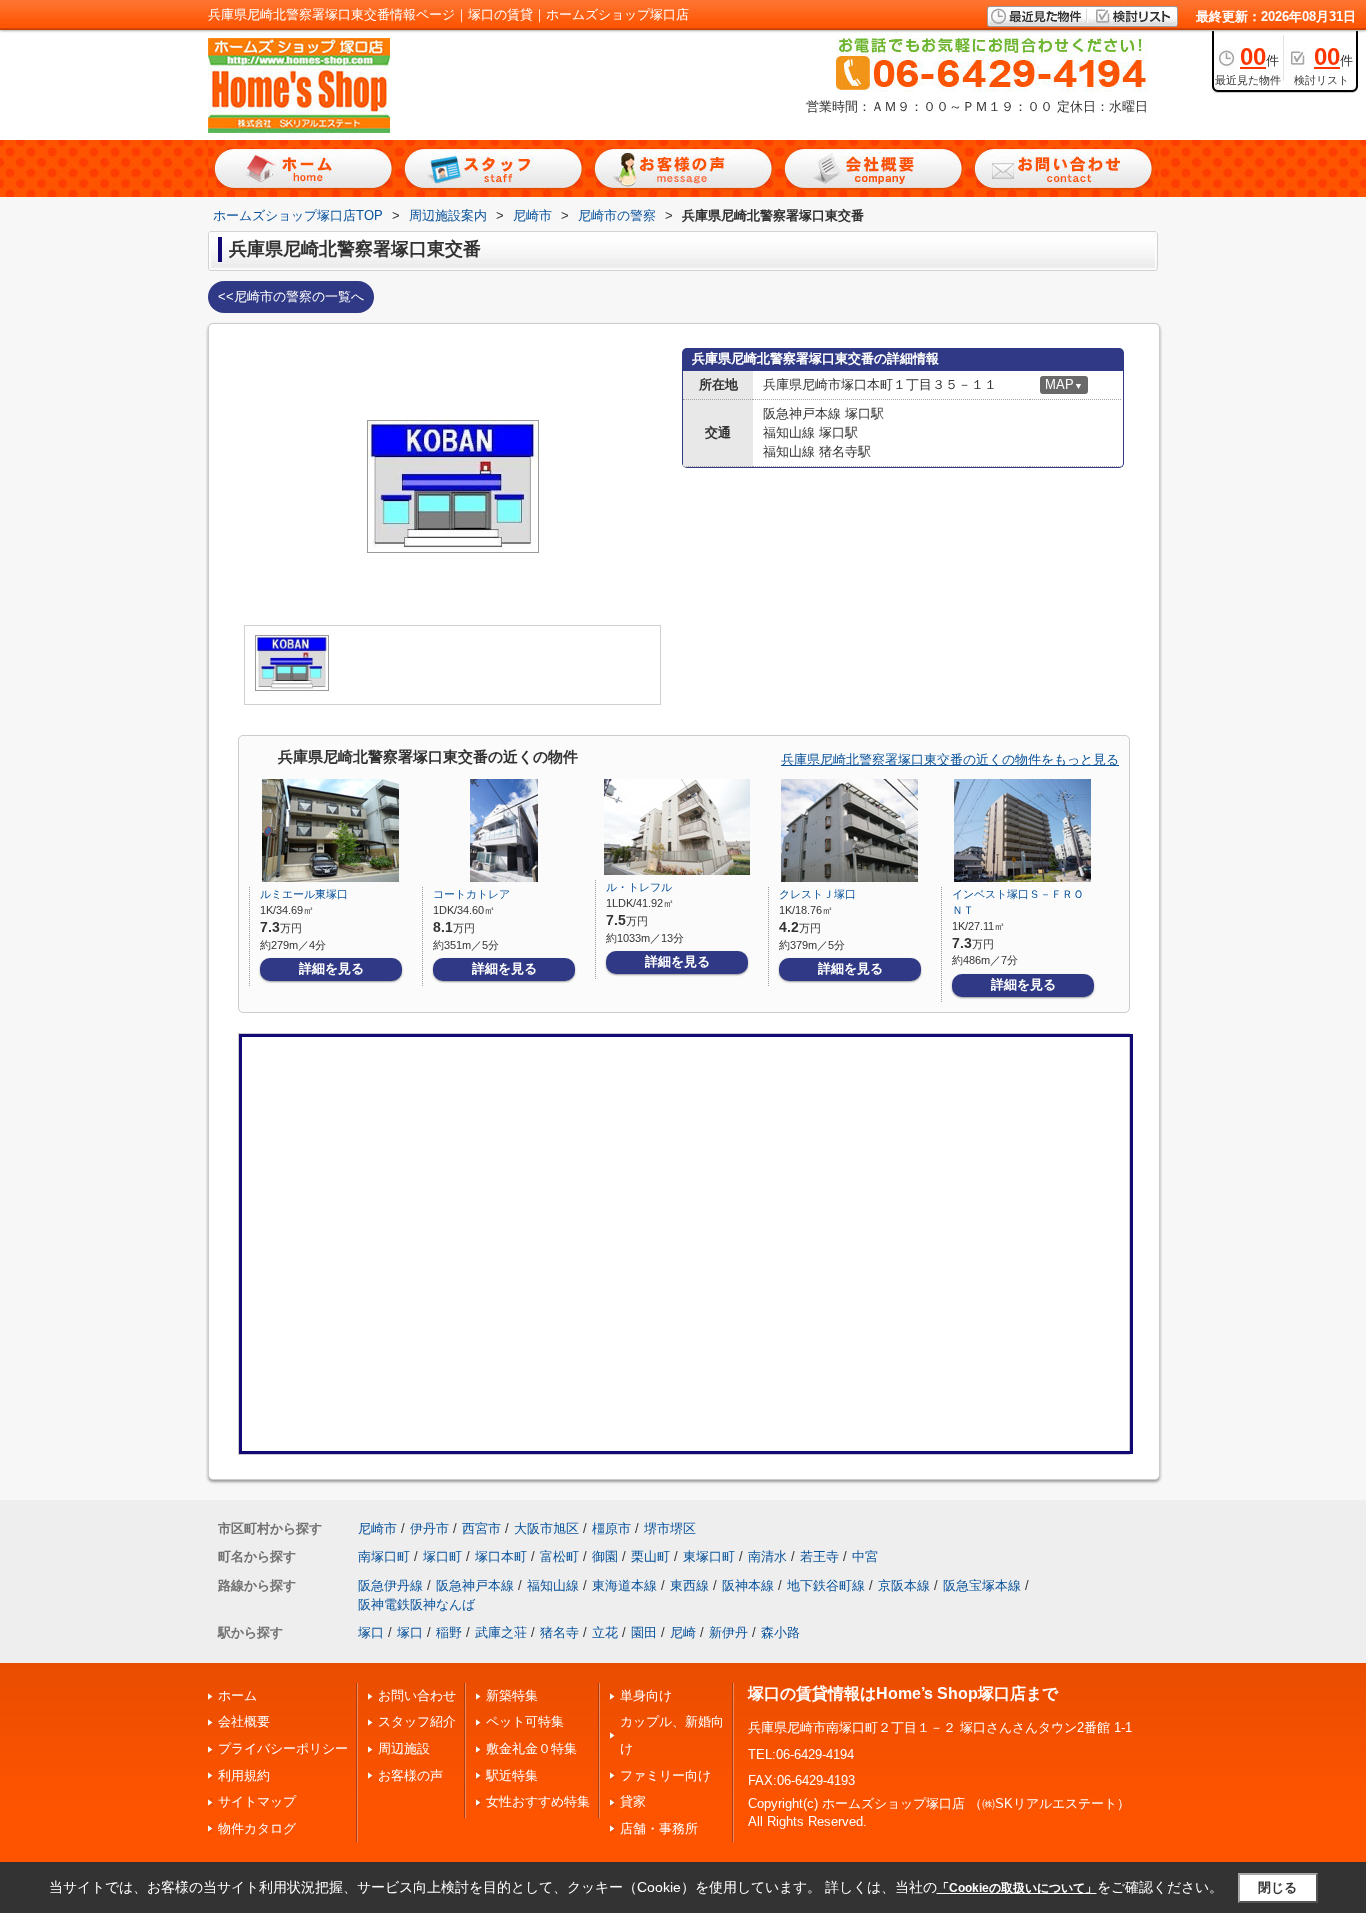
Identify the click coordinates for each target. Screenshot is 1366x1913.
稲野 (449, 1632)
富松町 (559, 1556)
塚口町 (442, 1556)
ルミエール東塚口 (304, 894)
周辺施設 (404, 1748)
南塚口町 (384, 1556)
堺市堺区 (670, 1528)
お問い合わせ (417, 1695)
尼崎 (683, 1632)
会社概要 (244, 1721)
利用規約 (244, 1775)
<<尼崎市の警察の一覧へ (291, 296)
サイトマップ (257, 1801)
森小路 (780, 1632)
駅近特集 (512, 1775)
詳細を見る (331, 968)
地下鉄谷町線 (826, 1585)
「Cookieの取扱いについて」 (1017, 1888)
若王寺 (819, 1556)
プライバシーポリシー (283, 1748)
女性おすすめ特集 (538, 1801)
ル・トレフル (639, 887)
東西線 (689, 1585)
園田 (644, 1632)
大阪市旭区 (546, 1528)
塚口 (371, 1632)
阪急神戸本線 (475, 1585)
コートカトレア (471, 894)
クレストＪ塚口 (817, 894)
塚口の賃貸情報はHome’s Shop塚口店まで (903, 1693)
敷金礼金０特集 (531, 1748)
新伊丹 (728, 1632)
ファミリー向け (665, 1775)
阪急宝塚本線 (982, 1585)
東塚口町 (709, 1556)
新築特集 (512, 1695)
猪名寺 (559, 1632)
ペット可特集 (525, 1721)
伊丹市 (429, 1528)
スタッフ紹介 (417, 1721)
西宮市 (481, 1528)
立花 (605, 1632)
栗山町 (650, 1556)
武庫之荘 (501, 1632)
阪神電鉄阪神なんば (416, 1604)
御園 (605, 1556)
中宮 (865, 1556)
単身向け (646, 1695)
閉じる (1277, 1887)
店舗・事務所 (659, 1828)
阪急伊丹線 (390, 1585)
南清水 (767, 1556)
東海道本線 (624, 1585)
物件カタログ (257, 1828)
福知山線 (553, 1585)
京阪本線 (904, 1585)
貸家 (633, 1801)
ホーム (237, 1695)
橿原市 (611, 1528)
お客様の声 (410, 1775)
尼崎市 (377, 1528)
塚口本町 (501, 1556)
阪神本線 (748, 1585)
